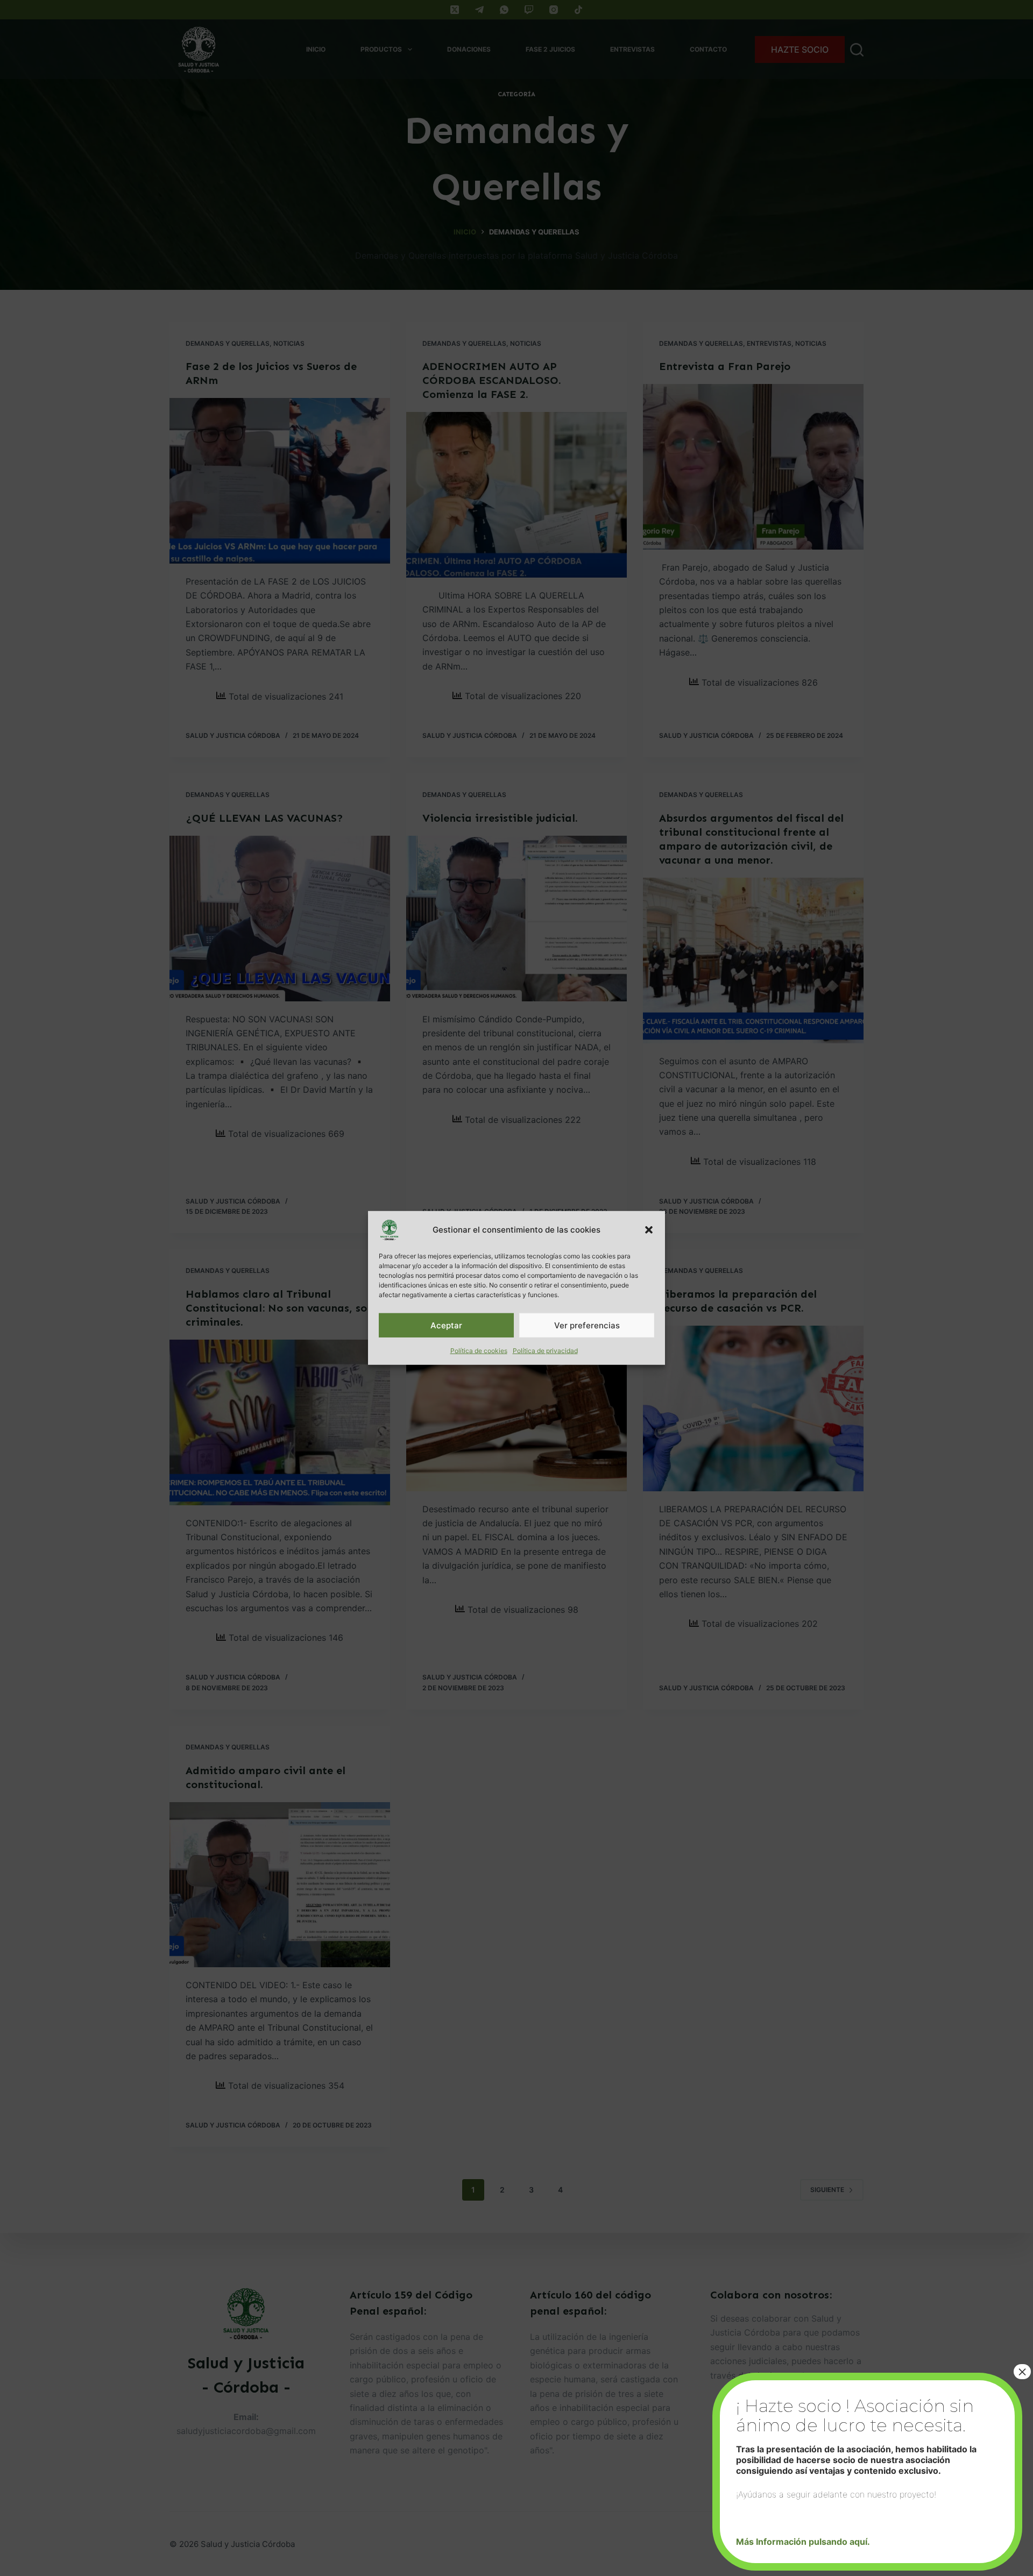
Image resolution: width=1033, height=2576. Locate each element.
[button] (649, 1230)
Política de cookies (479, 1351)
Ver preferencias (587, 1325)
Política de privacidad (545, 1351)
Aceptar (446, 1325)
